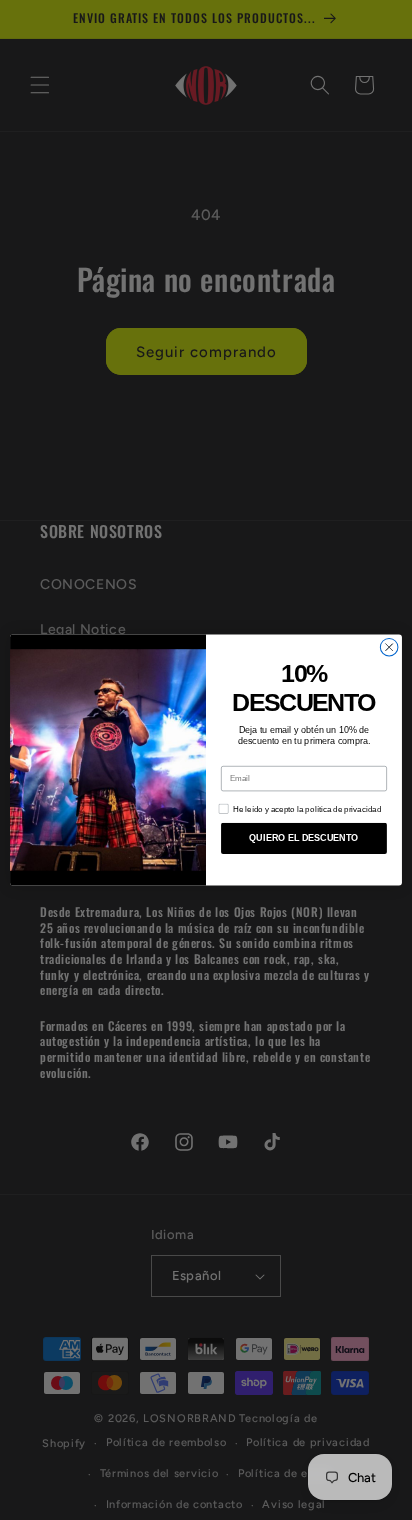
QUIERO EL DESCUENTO (303, 838)
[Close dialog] (389, 647)
